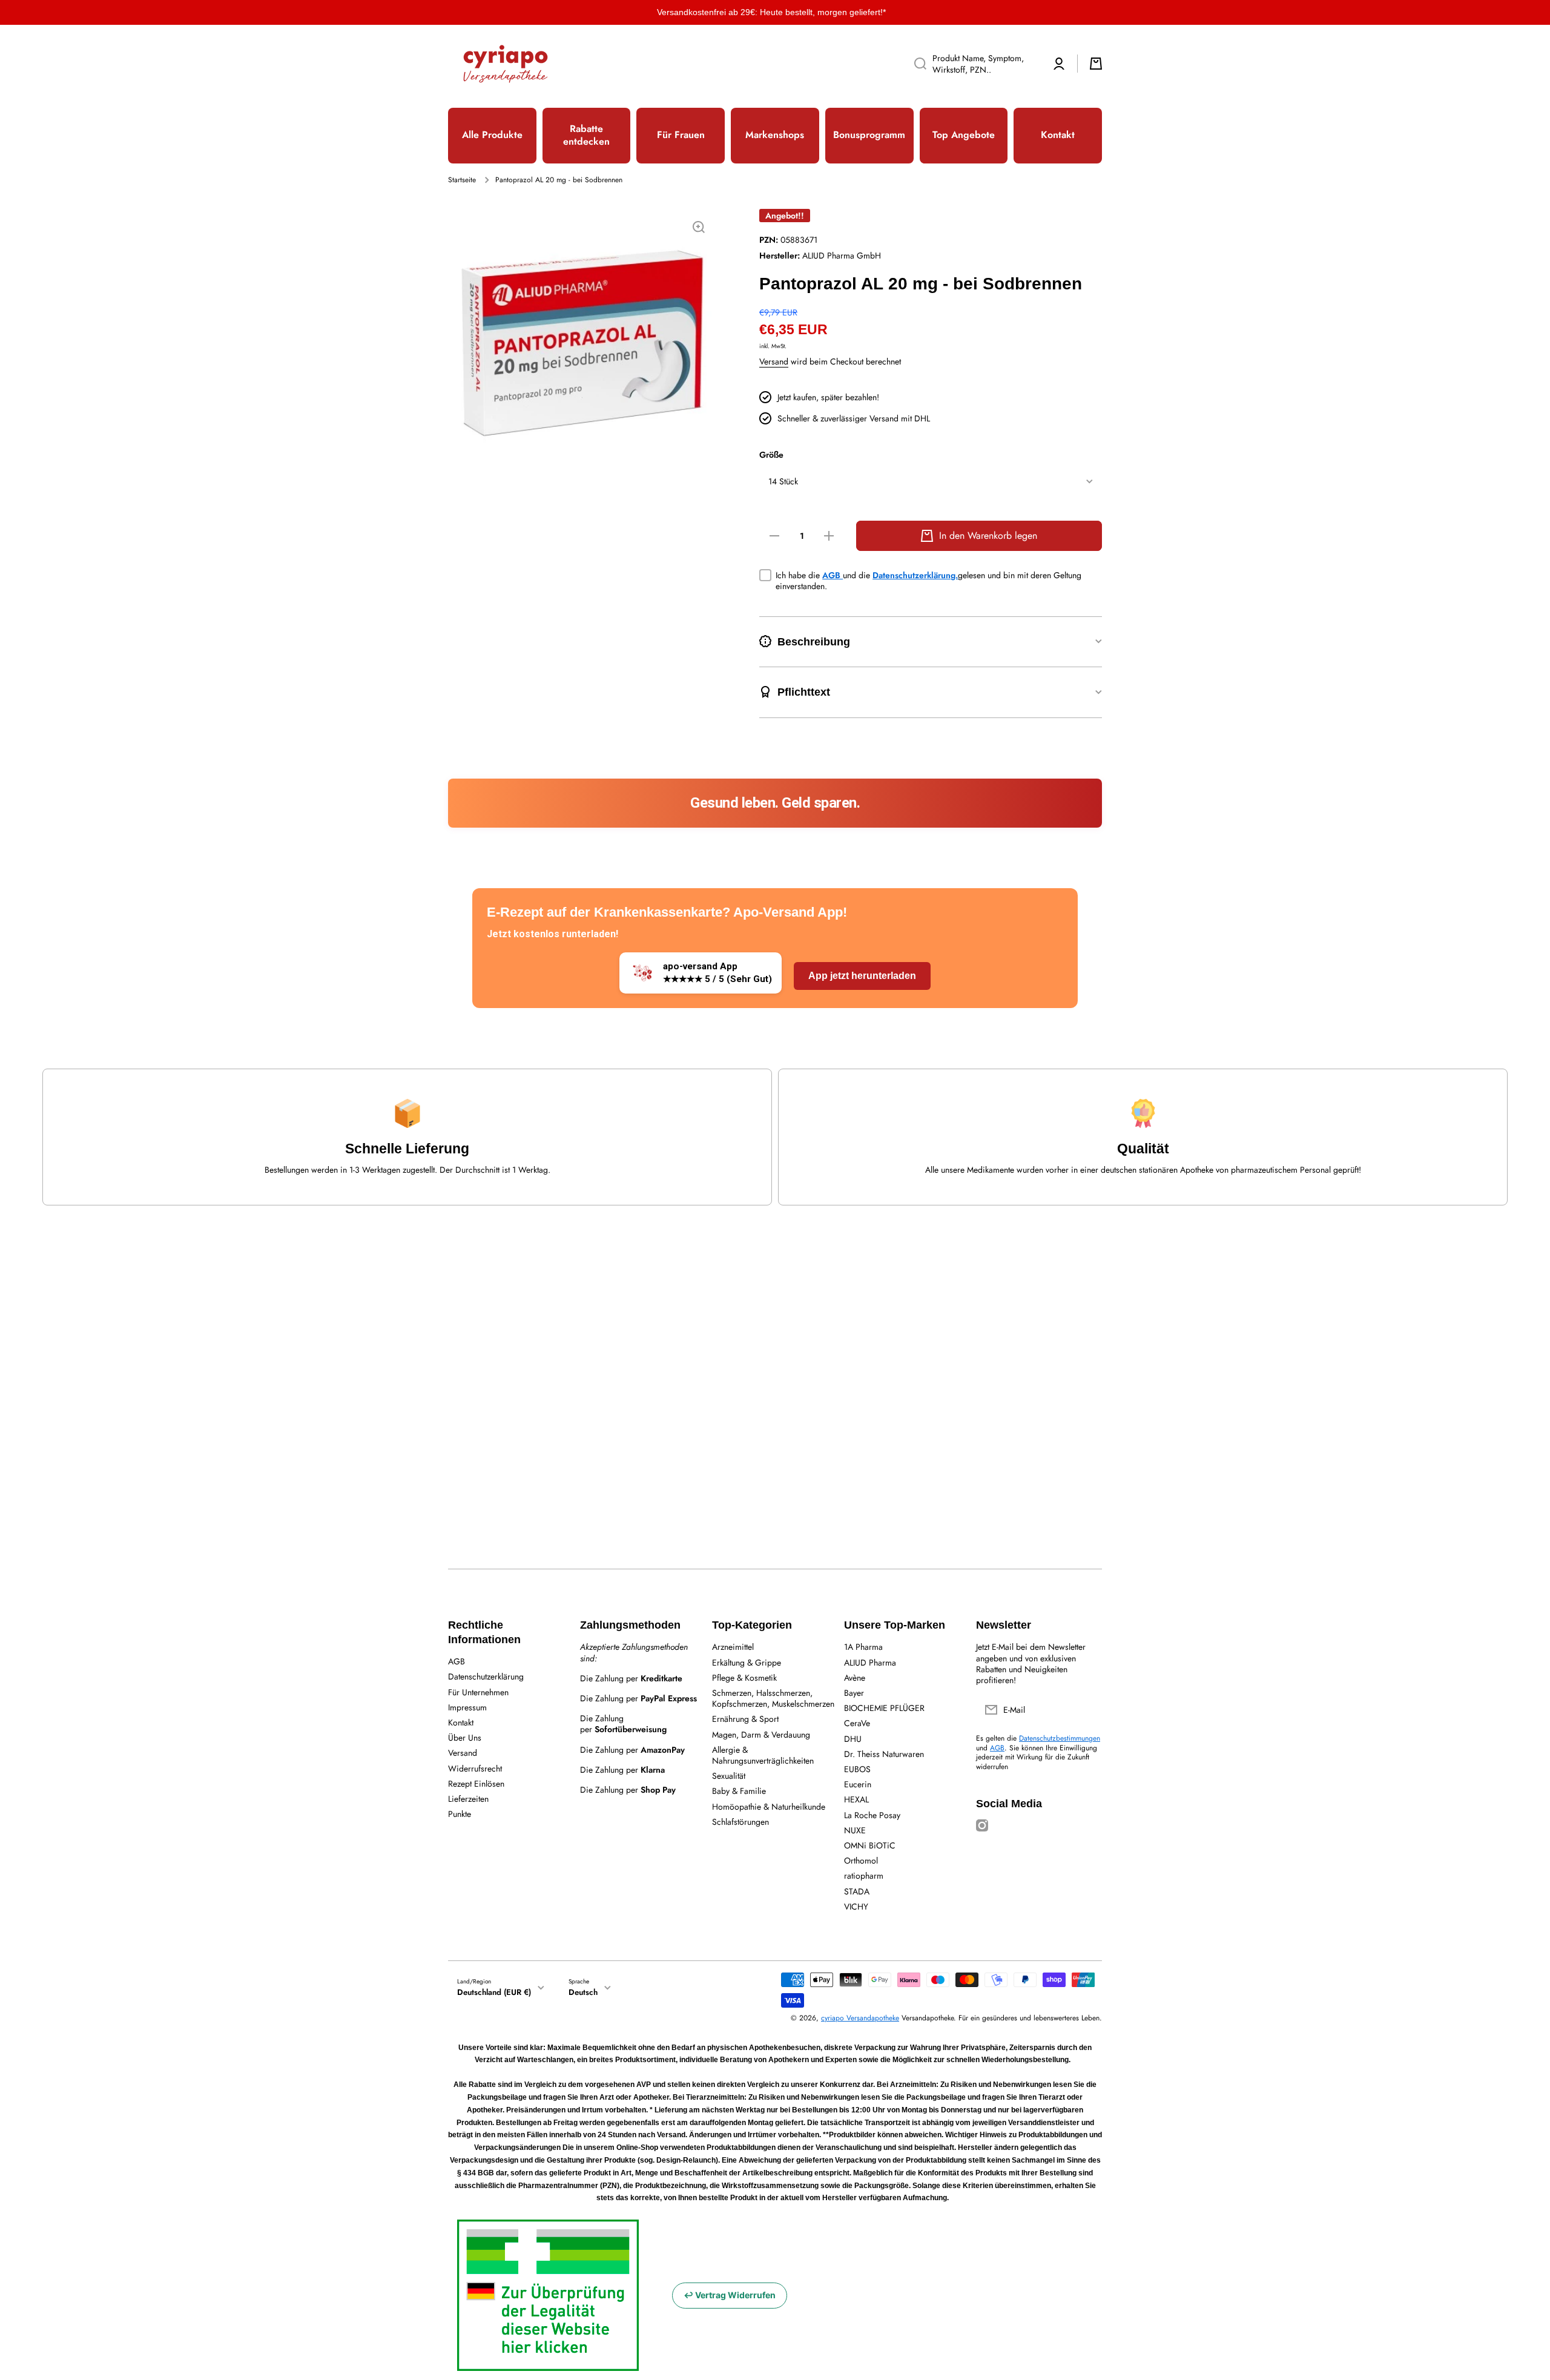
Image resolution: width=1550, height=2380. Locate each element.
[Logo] (506, 64)
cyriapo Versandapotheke (860, 2018)
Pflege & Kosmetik (744, 1677)
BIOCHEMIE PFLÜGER (884, 1708)
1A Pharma (863, 1647)
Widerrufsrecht (475, 1768)
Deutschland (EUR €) (494, 1992)
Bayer (854, 1693)
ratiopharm (864, 1875)
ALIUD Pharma (870, 1662)
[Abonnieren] (1087, 1710)
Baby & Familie (739, 1791)
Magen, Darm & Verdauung (761, 1734)
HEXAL (856, 1799)
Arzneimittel (733, 1647)
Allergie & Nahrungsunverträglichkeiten (763, 1755)
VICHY (856, 1906)
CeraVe (857, 1723)
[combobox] (973, 64)
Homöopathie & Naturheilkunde (769, 1806)
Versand (774, 361)
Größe (771, 455)
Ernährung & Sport (745, 1719)
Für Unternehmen (478, 1692)
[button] (1096, 64)
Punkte (460, 1814)
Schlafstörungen (740, 1821)
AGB (833, 575)
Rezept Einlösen (476, 1783)
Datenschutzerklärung (486, 1676)
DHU (853, 1739)
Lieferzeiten (468, 1798)
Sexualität (729, 1775)
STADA (857, 1891)
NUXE (855, 1830)
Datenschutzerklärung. (915, 575)
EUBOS (857, 1769)
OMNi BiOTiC (870, 1845)
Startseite (462, 180)
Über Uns (465, 1737)
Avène (855, 1677)
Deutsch (583, 1992)
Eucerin (858, 1784)
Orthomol (861, 1860)
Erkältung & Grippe (747, 1662)
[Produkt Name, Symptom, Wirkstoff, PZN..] (916, 64)
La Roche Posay (872, 1815)
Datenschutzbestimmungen (1060, 1738)
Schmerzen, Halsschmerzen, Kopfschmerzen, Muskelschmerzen (773, 1698)
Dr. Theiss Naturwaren (884, 1754)
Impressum (467, 1707)
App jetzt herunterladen (862, 976)
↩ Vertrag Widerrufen (730, 2295)
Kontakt (461, 1722)
